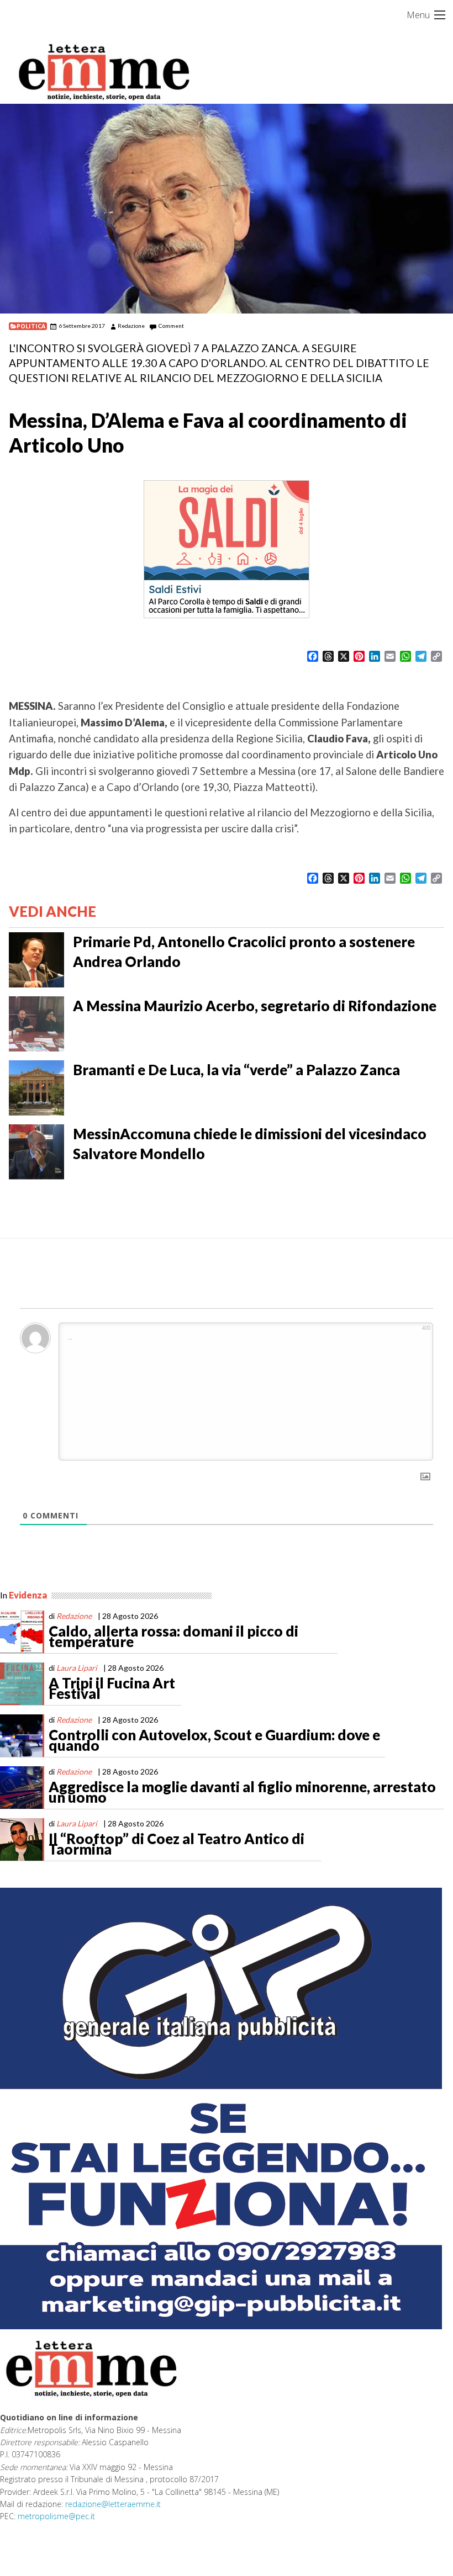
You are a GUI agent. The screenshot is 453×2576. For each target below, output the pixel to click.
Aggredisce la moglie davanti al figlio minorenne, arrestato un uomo (242, 1792)
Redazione (131, 326)
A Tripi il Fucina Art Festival (112, 1688)
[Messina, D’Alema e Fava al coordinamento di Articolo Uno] (227, 209)
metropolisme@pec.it (56, 2516)
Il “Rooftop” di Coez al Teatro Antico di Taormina (177, 1844)
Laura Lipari (77, 1668)
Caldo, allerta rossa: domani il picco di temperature (173, 1637)
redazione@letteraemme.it (113, 2504)
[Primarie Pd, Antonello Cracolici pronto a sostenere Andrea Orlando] (36, 959)
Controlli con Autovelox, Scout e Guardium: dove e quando (214, 1740)
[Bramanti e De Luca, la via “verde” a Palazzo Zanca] (36, 1087)
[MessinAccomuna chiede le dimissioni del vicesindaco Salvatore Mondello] (36, 1151)
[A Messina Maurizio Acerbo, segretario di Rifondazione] (36, 1023)
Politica (31, 326)
